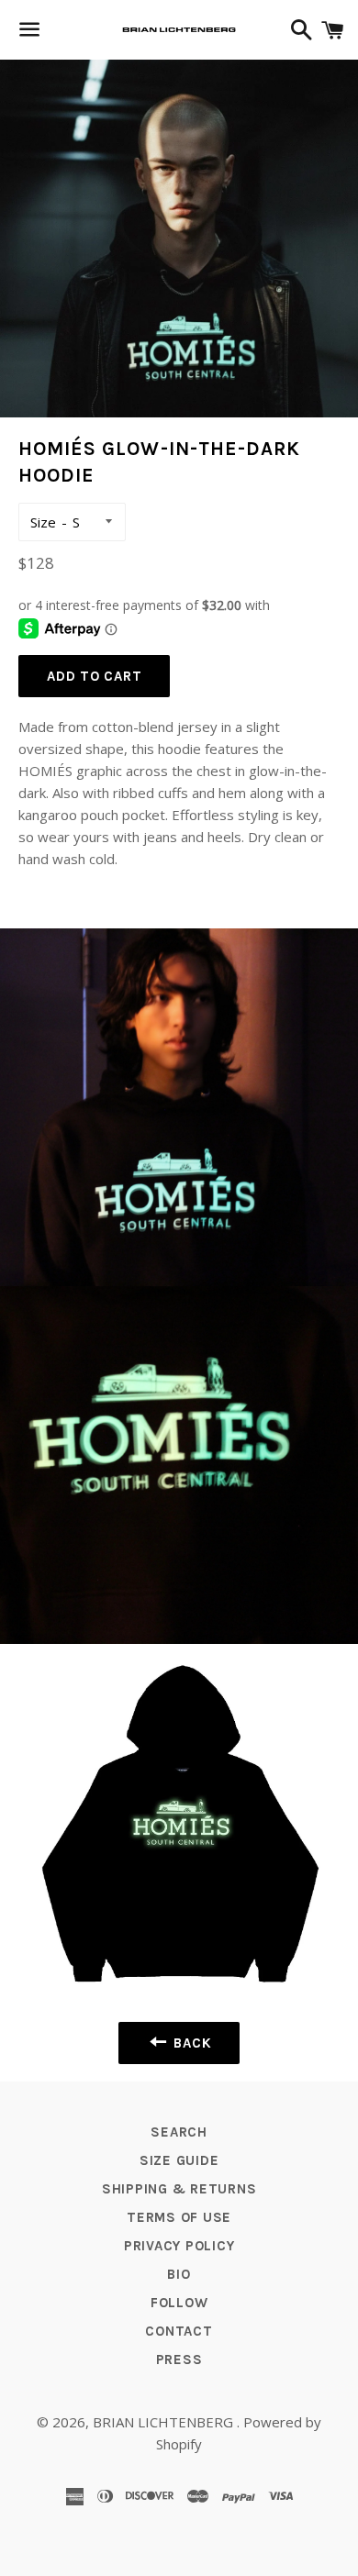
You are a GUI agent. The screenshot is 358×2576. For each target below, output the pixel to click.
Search (179, 2132)
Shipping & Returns (179, 2189)
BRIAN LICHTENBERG (165, 2422)
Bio (179, 2274)
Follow (179, 2303)
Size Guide (179, 2160)
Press (179, 2359)
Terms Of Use (179, 2217)
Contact (179, 2331)
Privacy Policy (179, 2246)
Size (43, 522)
